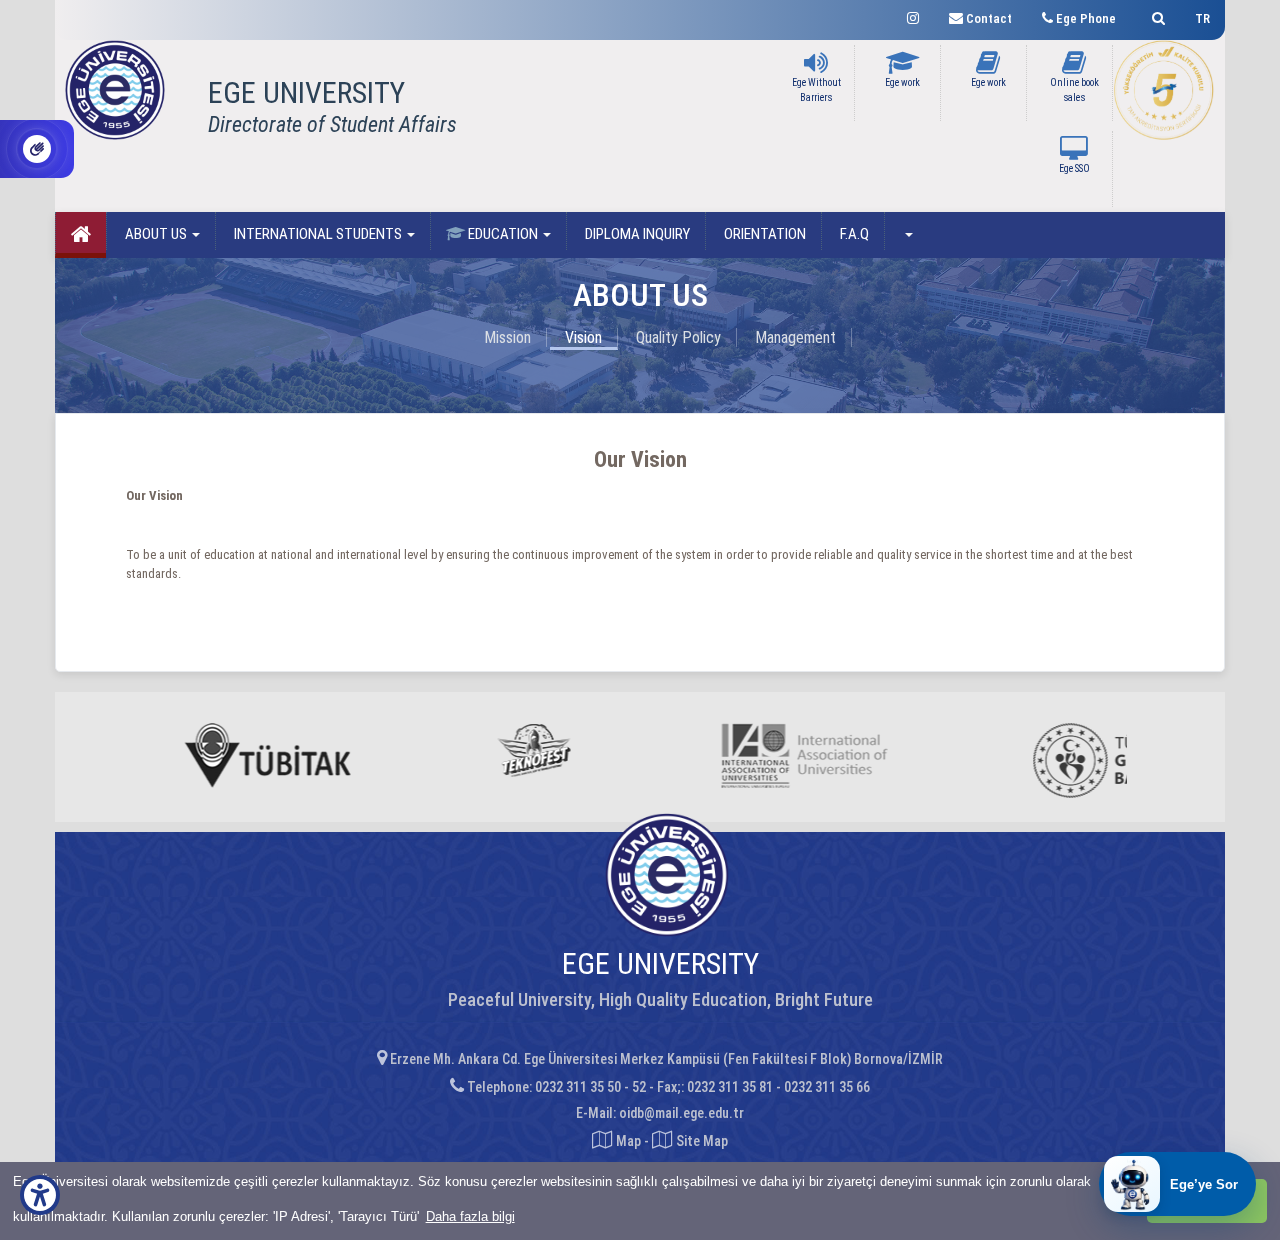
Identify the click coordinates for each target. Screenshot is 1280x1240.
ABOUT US (156, 234)
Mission (507, 337)
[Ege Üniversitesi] (1155, 15)
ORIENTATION (763, 234)
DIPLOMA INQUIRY (636, 234)
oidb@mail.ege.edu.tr (681, 1113)
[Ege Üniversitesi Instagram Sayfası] (913, 15)
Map (628, 1141)
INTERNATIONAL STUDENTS (318, 234)
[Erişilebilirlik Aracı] (40, 1195)
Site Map (700, 1141)
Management (795, 337)
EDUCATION (503, 234)
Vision (583, 337)
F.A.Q (853, 234)
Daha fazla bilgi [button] (470, 1216)
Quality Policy (678, 337)
